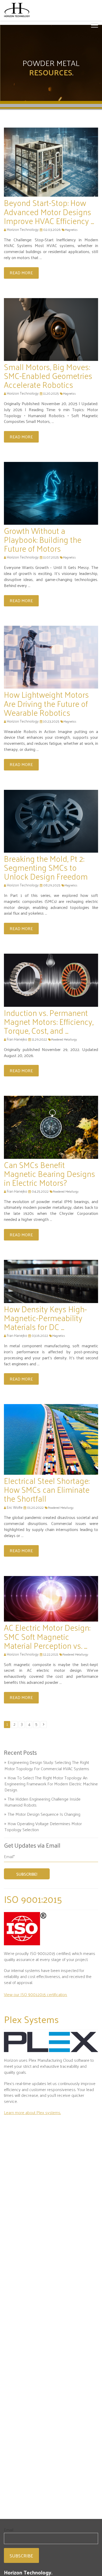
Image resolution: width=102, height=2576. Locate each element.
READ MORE (21, 273)
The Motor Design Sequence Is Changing (44, 1814)
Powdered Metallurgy (64, 1039)
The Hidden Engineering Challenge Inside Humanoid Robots (42, 1802)
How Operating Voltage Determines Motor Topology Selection (43, 1827)
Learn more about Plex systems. (32, 2112)
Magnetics (71, 230)
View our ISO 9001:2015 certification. (36, 1994)
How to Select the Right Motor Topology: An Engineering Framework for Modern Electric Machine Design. (51, 1784)
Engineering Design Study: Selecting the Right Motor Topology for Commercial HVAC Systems (47, 1765)
